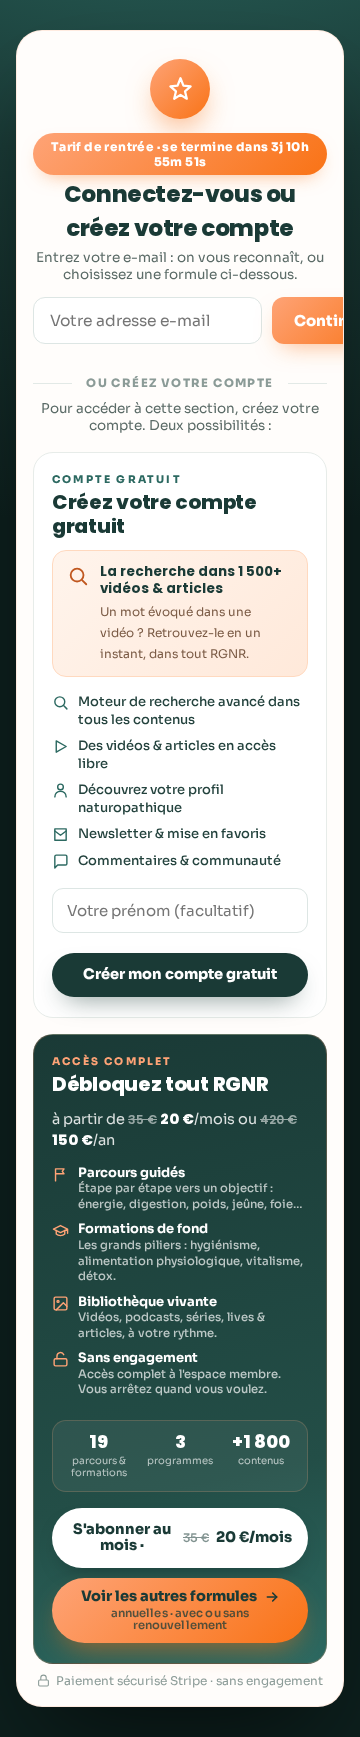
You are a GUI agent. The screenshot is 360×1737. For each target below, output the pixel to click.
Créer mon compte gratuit (180, 974)
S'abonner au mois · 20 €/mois (182, 1537)
